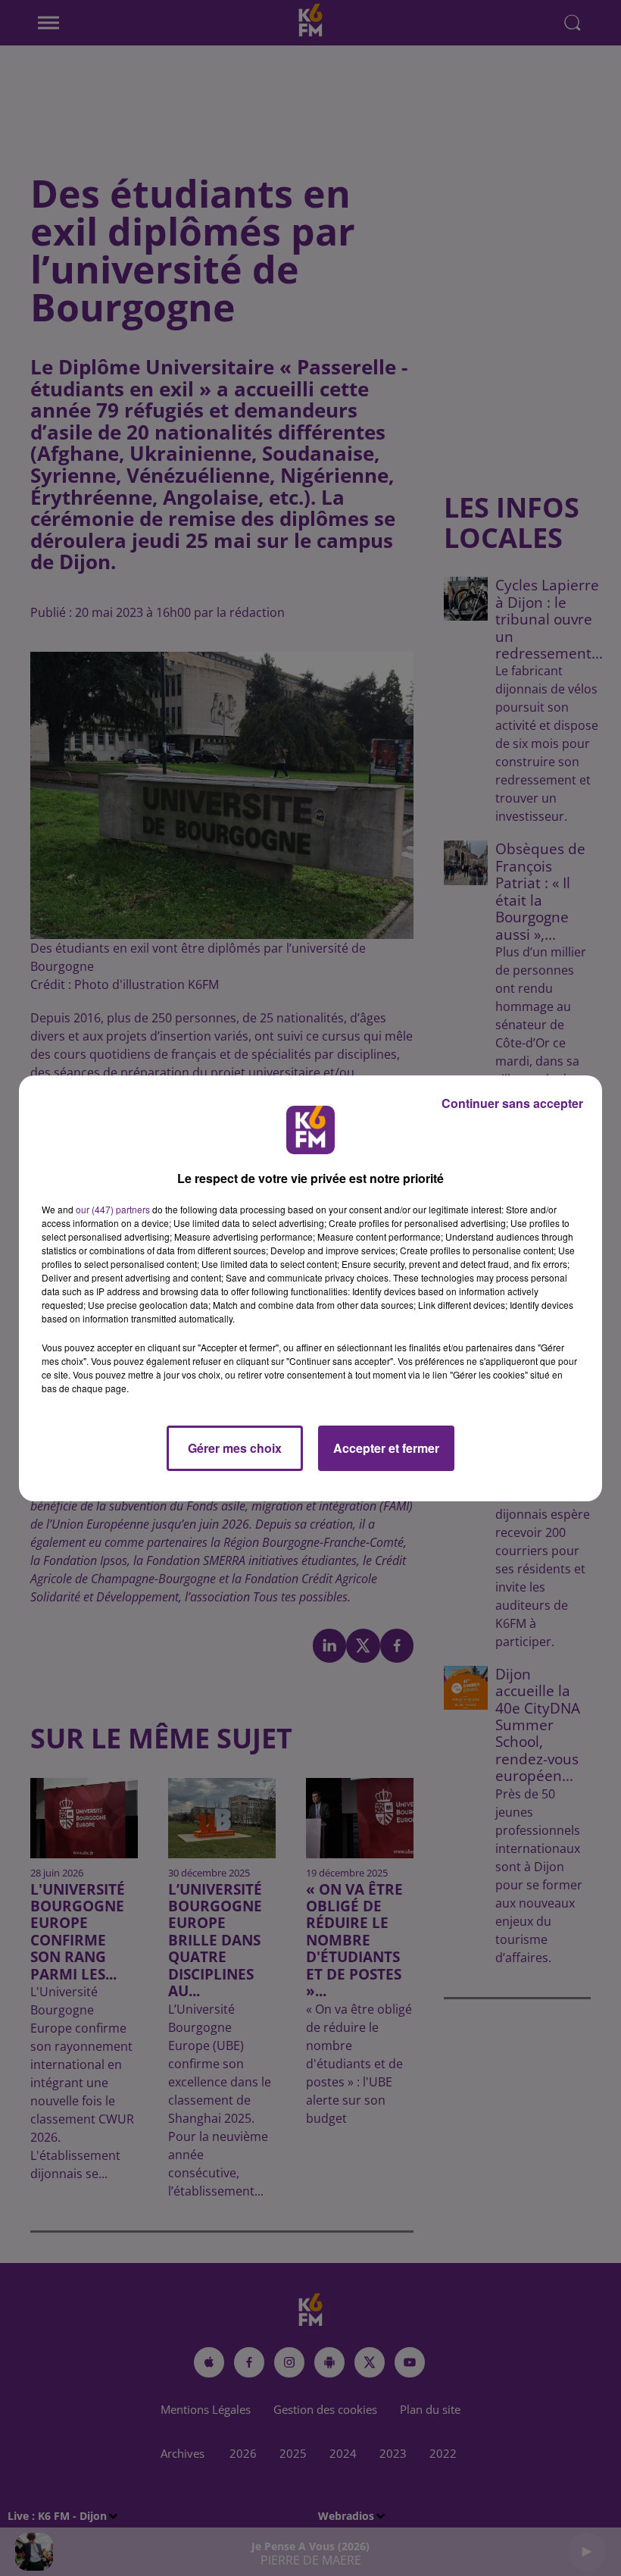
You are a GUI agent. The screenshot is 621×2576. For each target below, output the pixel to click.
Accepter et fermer (386, 1448)
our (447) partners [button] (113, 1209)
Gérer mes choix (235, 1448)
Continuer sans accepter (512, 1103)
